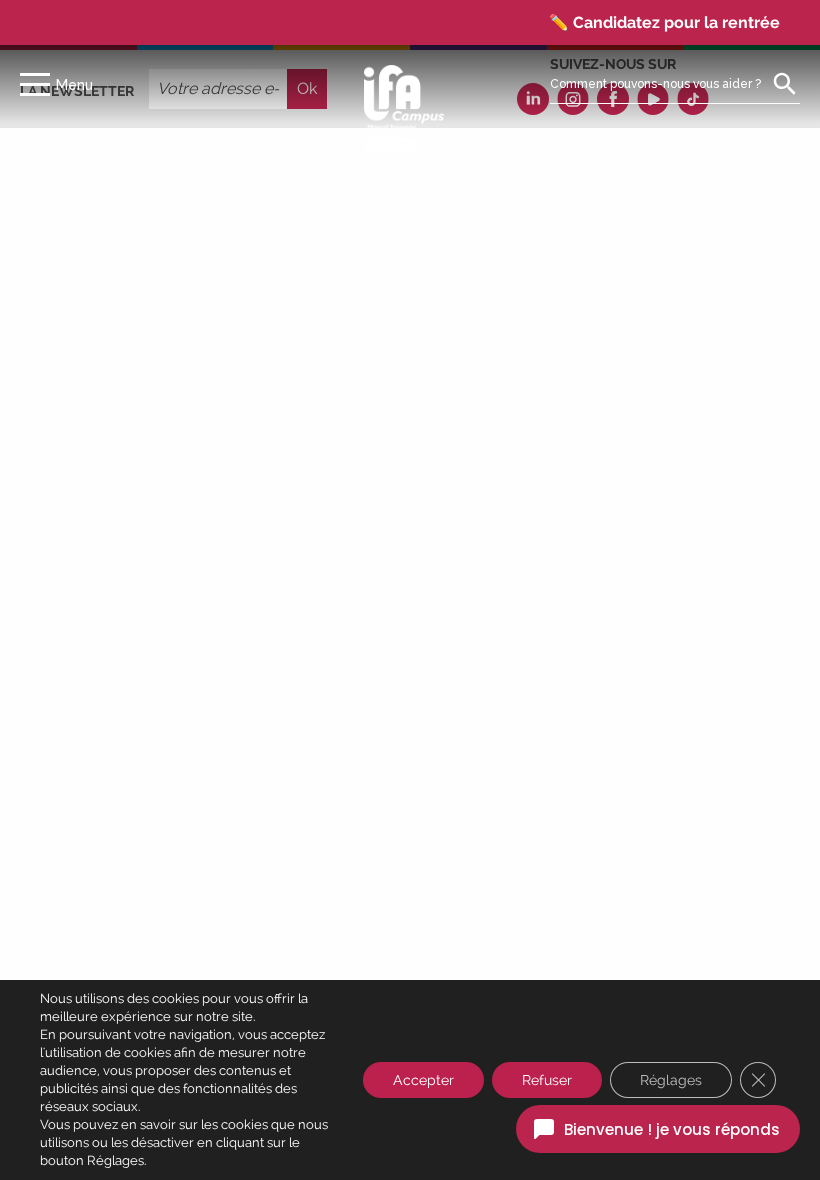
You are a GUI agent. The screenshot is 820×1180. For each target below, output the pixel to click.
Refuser (547, 1080)
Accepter (423, 1080)
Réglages (671, 1080)
